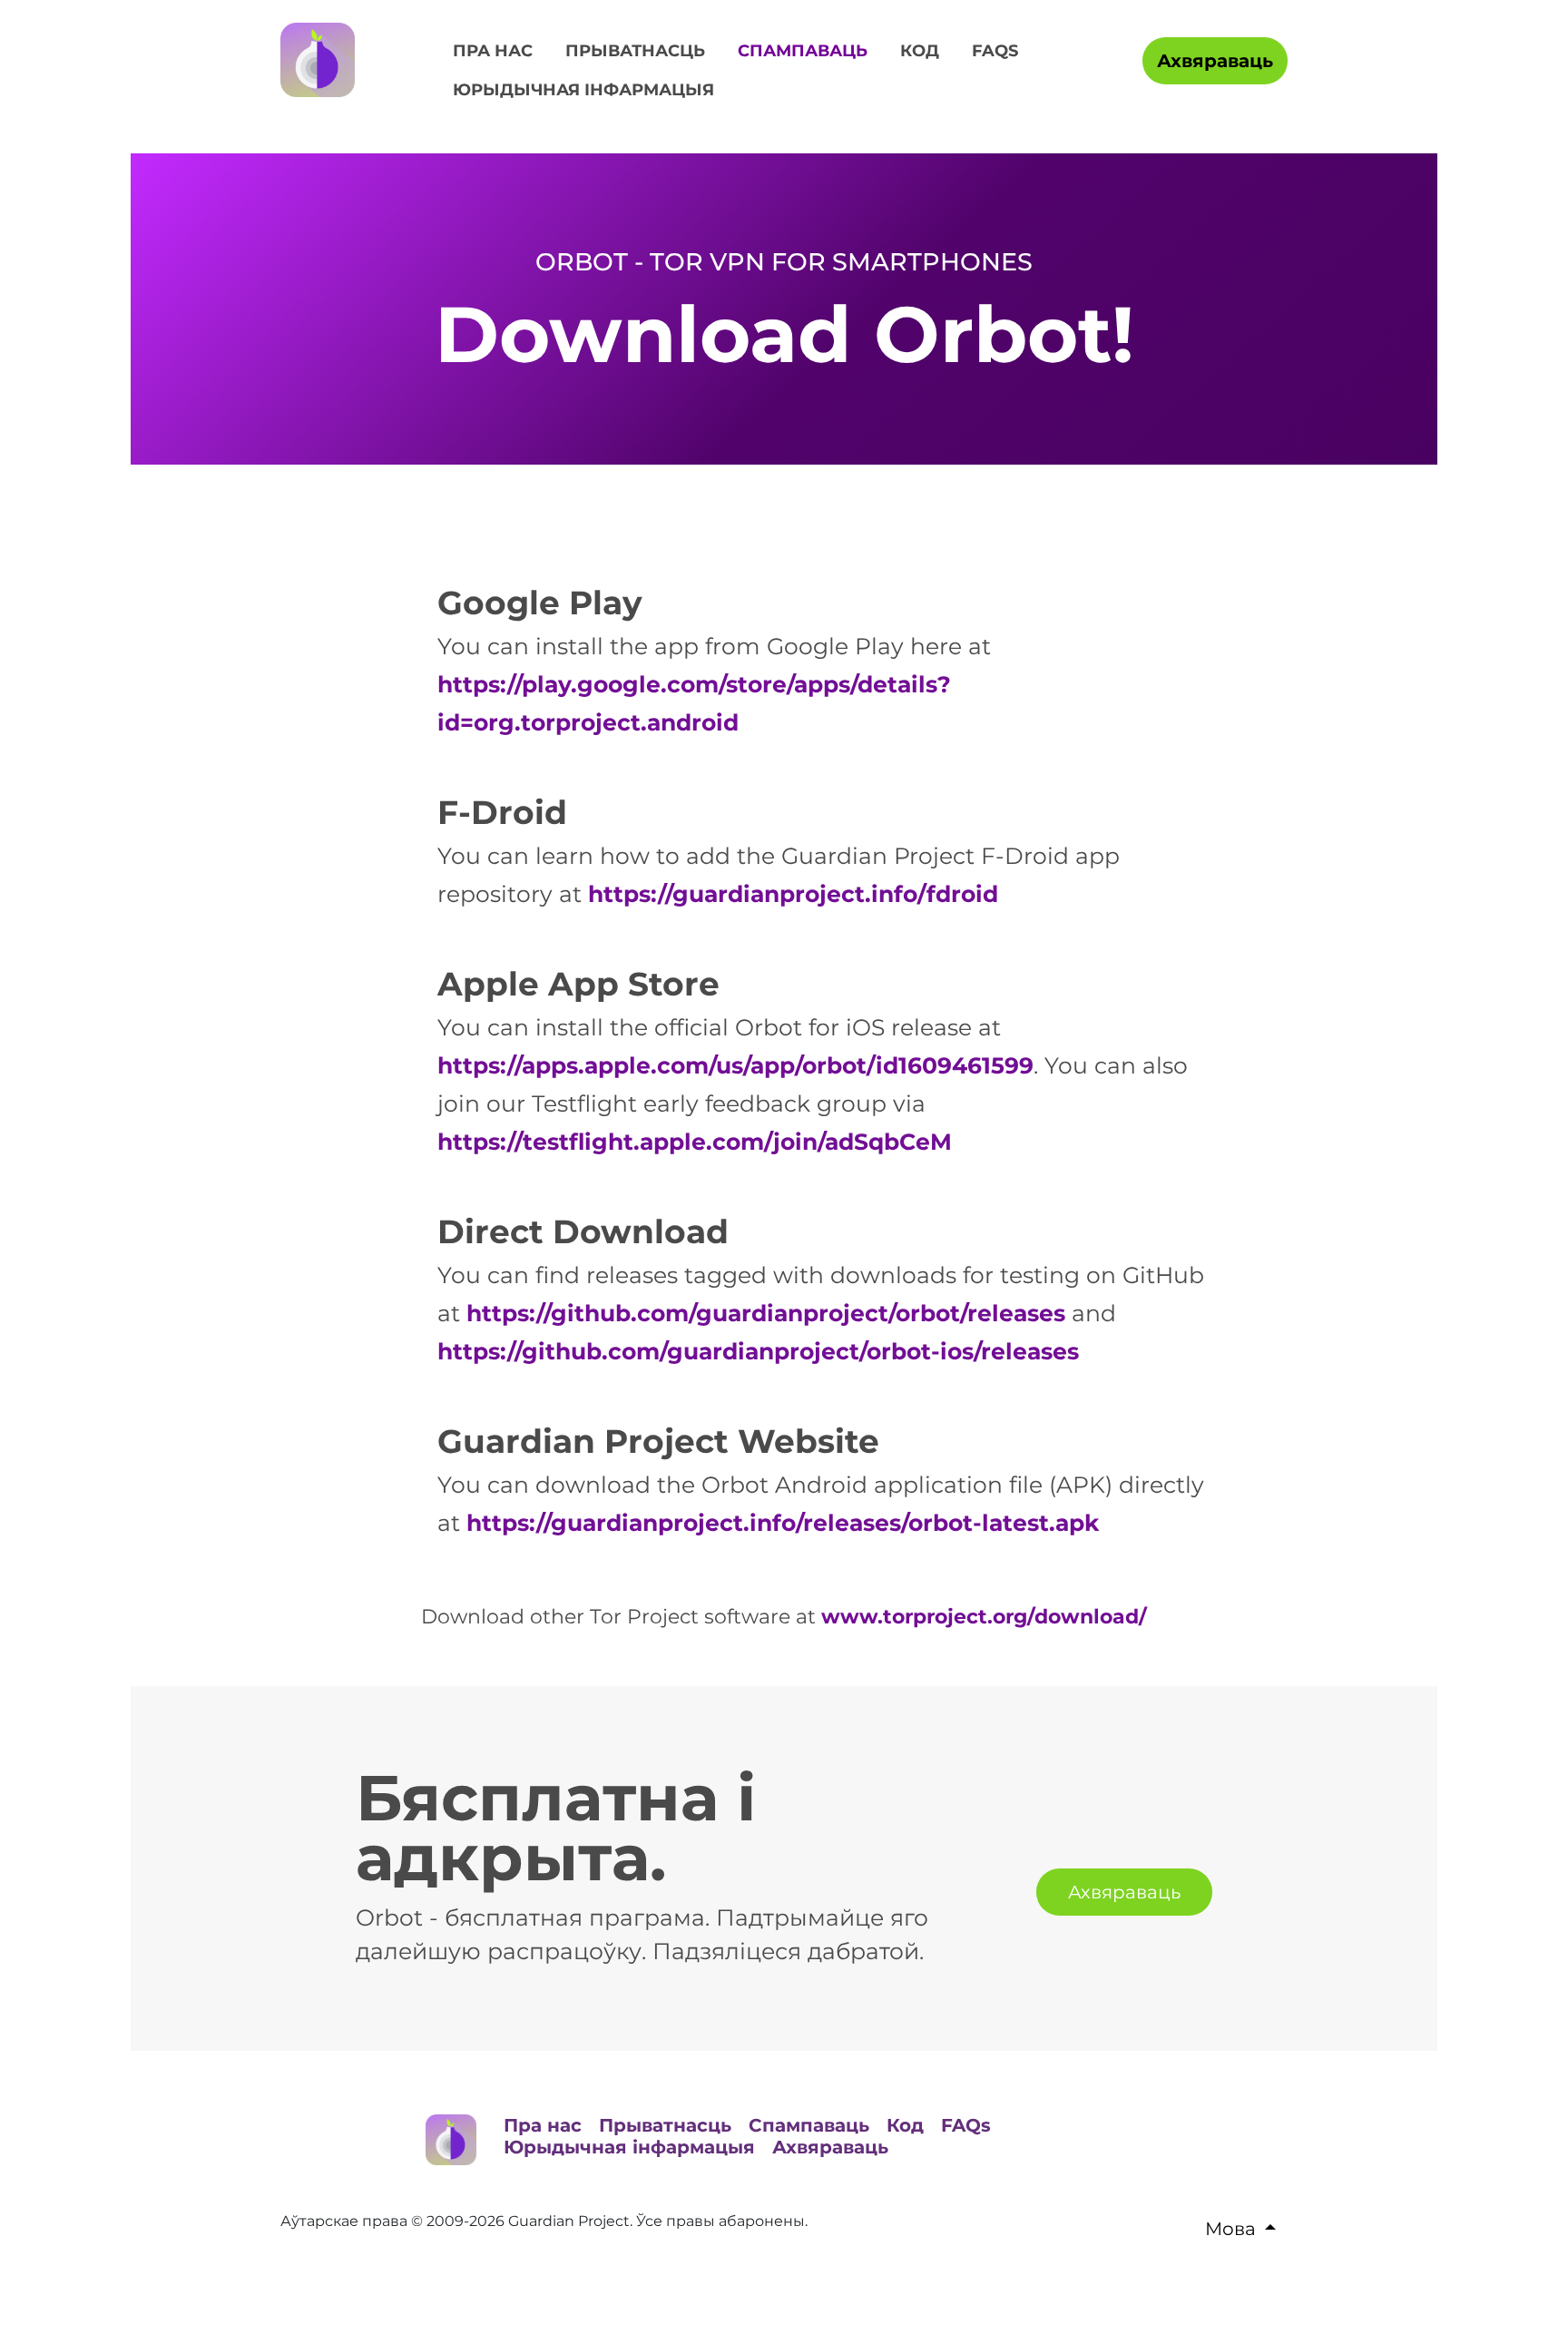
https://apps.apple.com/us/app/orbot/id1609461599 (735, 1065)
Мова (1230, 2229)
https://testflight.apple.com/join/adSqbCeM (695, 1142)
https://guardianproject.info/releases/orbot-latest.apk (783, 1523)
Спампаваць (803, 51)
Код (920, 51)
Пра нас (493, 51)
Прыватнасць (635, 51)
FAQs (995, 51)
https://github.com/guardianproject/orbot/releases (766, 1313)
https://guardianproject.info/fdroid (793, 894)
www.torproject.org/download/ (984, 1617)
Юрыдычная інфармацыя (583, 90)
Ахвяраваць (1215, 61)
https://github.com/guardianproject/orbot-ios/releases (758, 1351)
